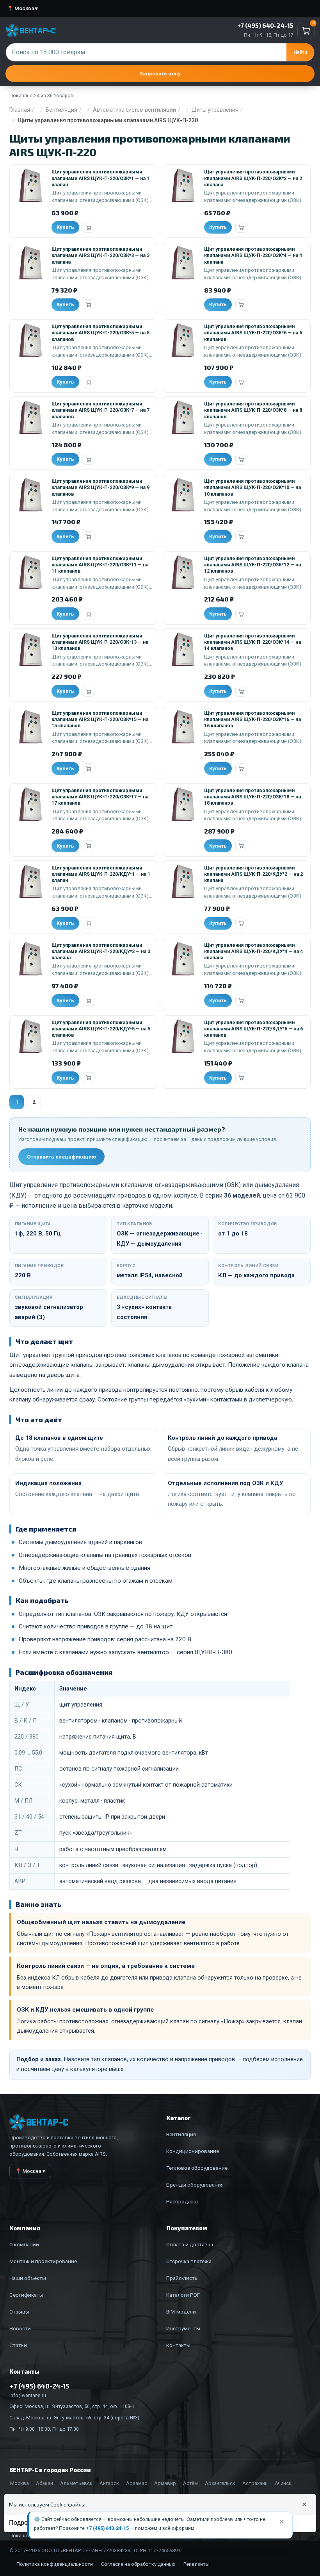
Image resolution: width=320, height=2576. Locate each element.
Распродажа (182, 2201)
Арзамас (137, 2483)
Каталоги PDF (183, 2295)
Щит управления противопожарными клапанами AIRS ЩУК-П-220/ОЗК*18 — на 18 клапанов (252, 797)
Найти (300, 52)
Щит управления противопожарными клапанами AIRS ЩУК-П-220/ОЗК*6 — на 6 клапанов (253, 333)
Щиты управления (215, 110)
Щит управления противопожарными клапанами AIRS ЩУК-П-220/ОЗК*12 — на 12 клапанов (252, 565)
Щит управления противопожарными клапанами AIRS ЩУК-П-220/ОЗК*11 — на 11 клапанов (100, 565)
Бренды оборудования (195, 2185)
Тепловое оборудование (197, 2168)
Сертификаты (26, 2295)
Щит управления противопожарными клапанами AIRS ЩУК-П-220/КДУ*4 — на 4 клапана (253, 951)
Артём (190, 2483)
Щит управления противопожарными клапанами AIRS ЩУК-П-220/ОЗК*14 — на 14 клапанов (252, 642)
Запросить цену (160, 73)
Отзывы (19, 2312)
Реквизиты (196, 2564)
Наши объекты (28, 2278)
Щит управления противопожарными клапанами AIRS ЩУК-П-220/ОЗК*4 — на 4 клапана (253, 255)
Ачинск (283, 2483)
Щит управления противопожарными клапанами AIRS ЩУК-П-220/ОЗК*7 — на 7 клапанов (100, 410)
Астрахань (255, 2483)
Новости (20, 2328)
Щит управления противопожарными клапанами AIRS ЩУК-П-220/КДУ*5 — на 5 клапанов (101, 1029)
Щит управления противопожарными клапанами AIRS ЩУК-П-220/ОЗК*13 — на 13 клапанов (100, 642)
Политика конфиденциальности (55, 2564)
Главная (20, 110)
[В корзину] (89, 227)
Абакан (44, 2483)
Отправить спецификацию (61, 1157)
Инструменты (183, 2328)
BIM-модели (181, 2312)
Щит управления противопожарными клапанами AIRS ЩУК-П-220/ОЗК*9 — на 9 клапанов (100, 487)
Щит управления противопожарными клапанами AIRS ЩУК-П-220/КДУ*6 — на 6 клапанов (253, 1029)
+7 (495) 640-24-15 (107, 2528)
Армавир (165, 2483)
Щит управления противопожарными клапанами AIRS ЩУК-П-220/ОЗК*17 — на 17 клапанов (100, 797)
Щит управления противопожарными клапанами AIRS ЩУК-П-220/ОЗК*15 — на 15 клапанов (100, 719)
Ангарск (109, 2483)
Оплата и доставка (190, 2244)
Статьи (18, 2345)
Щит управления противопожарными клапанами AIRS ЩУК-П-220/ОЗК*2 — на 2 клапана (253, 178)
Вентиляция (61, 110)
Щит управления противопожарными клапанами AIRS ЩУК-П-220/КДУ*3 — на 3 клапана (101, 951)
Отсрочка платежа (189, 2261)
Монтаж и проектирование (43, 2261)
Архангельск (220, 2483)
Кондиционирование (193, 2151)
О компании (24, 2244)
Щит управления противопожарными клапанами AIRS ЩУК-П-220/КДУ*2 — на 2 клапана (253, 874)
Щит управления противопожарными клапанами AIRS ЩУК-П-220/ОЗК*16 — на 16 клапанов (252, 719)
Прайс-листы (182, 2278)
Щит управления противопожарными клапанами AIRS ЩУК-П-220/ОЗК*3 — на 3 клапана (100, 255)
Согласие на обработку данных (138, 2564)
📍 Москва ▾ (22, 8)
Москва (20, 2483)
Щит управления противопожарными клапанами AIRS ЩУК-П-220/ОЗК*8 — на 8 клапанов (253, 410)
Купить (65, 227)
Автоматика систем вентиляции (134, 110)
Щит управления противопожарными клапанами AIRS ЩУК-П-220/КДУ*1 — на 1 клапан (101, 874)
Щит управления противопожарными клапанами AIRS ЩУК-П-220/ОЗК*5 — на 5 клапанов (100, 333)
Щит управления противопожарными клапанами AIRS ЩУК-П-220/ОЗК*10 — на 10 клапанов (252, 487)
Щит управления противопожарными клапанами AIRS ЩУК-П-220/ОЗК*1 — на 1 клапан (100, 178)
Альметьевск (76, 2483)
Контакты (178, 2345)
